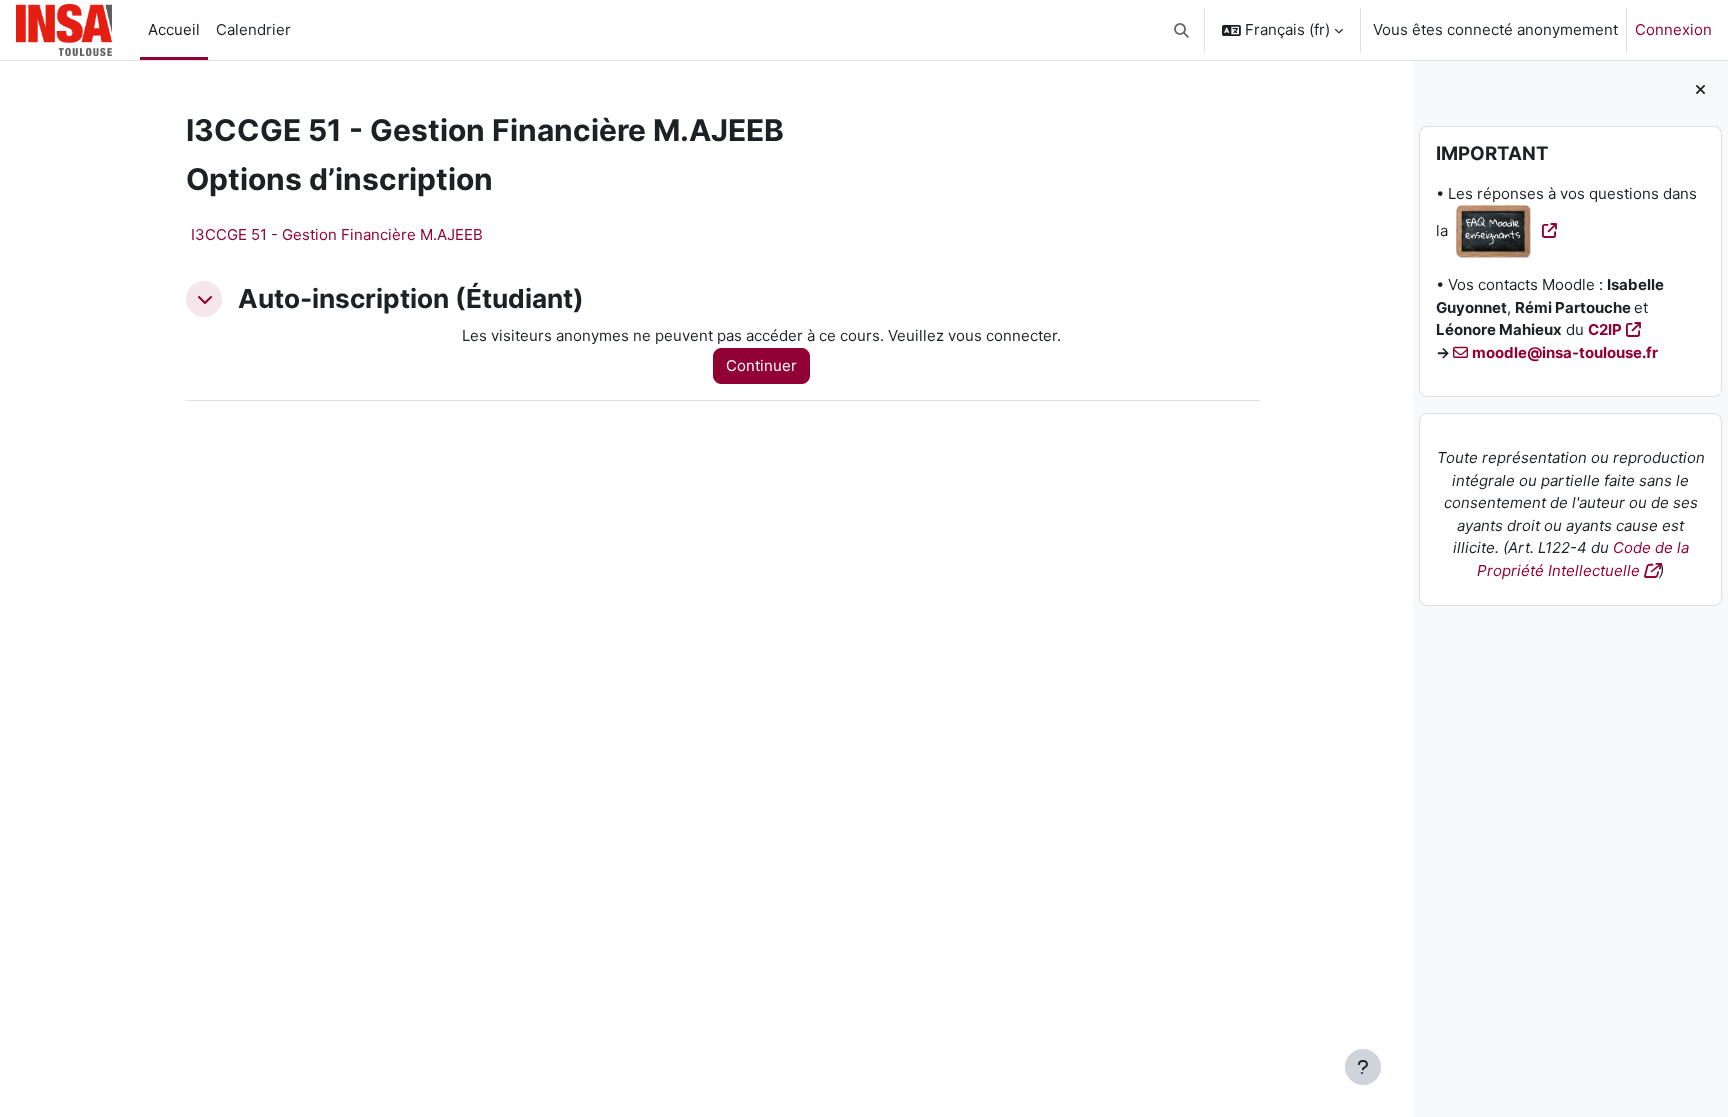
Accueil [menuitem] (174, 29)
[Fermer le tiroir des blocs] (1700, 90)
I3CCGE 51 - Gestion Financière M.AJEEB (337, 234)
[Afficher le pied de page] (1363, 1067)
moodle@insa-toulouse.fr (1565, 352)
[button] (1182, 30)
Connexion (1673, 29)
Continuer (761, 365)
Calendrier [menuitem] (253, 29)
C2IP (1605, 329)
